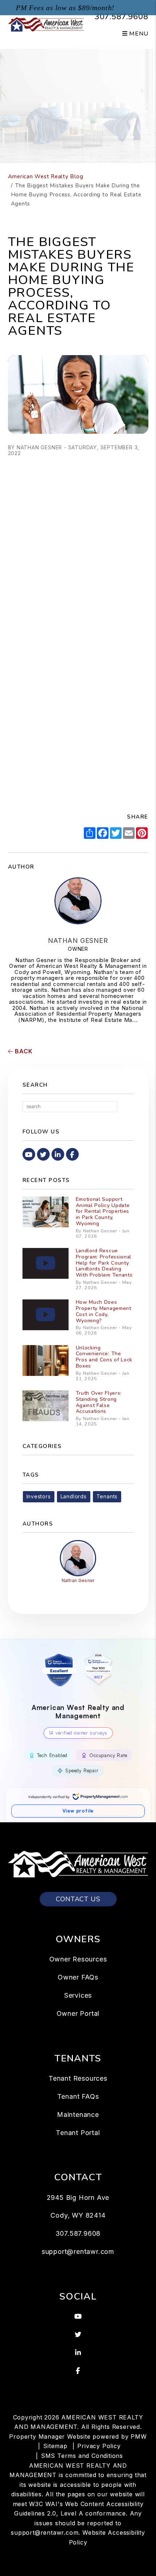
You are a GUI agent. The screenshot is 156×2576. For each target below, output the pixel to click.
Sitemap (55, 2446)
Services (78, 1995)
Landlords (74, 1496)
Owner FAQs (78, 1977)
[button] (29, 1154)
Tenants (107, 1496)
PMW (139, 2436)
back (23, 1051)
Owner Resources (78, 1959)
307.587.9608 (122, 17)
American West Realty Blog (46, 176)
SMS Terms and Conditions (82, 2456)
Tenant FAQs (78, 2096)
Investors (39, 1496)
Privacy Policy (99, 2446)
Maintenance (78, 2115)
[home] (46, 24)
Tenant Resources (78, 2078)
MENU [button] (138, 34)
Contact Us (78, 1899)
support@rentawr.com (78, 2252)
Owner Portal (78, 2013)
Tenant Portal (78, 2133)
